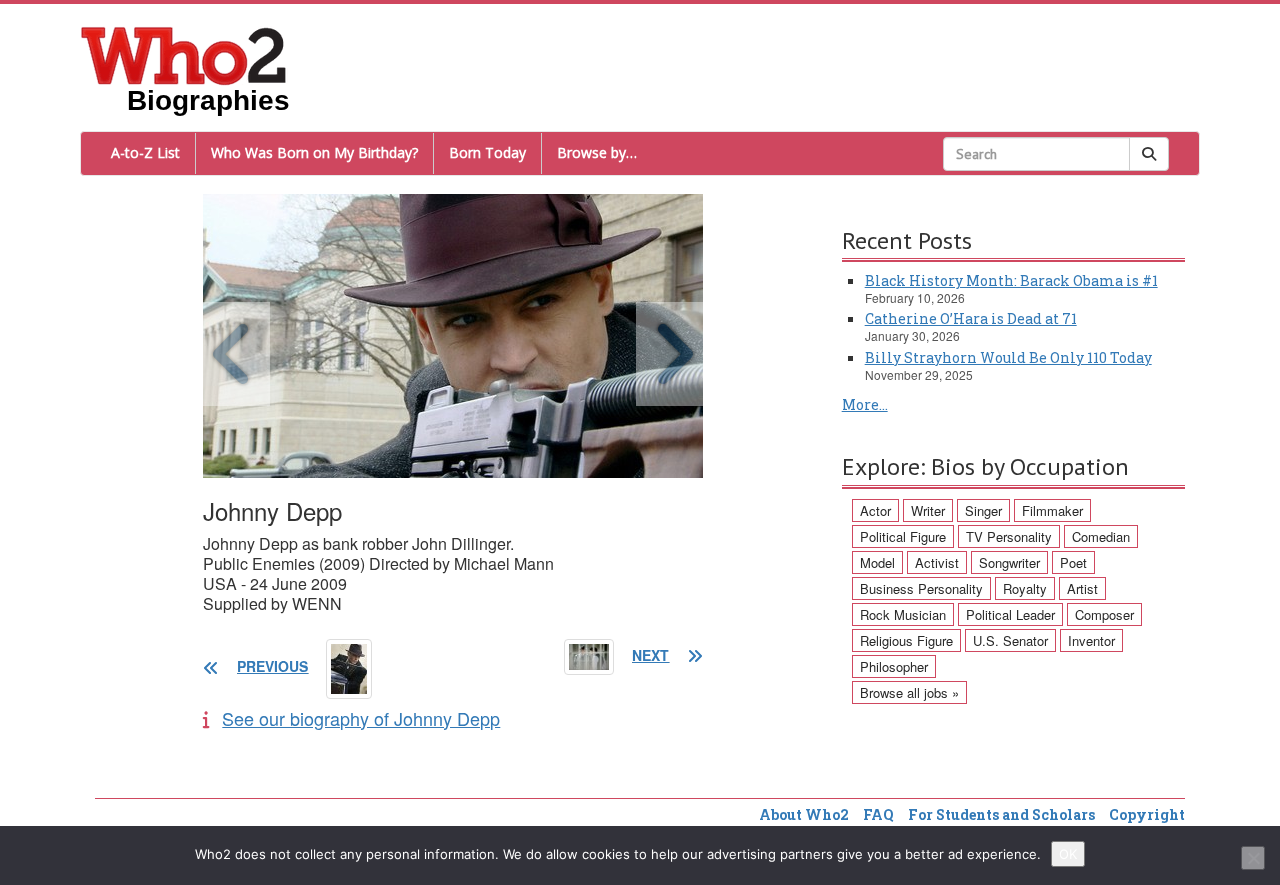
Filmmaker (1052, 510)
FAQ (878, 814)
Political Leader (1010, 614)
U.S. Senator (1010, 640)
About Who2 (804, 814)
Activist (937, 562)
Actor (875, 510)
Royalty (1025, 588)
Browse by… (597, 152)
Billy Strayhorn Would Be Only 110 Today (1008, 357)
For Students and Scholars (1001, 814)
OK (1068, 854)
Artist (1082, 588)
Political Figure (903, 536)
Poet (1073, 562)
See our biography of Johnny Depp (361, 718)
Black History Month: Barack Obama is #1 (1011, 280)
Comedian (1101, 536)
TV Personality (1009, 536)
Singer (983, 510)
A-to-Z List (145, 152)
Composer (1104, 614)
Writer (928, 510)
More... (865, 404)
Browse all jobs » (909, 692)
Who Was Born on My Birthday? (314, 152)
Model (877, 562)
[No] (1253, 858)
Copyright (1147, 814)
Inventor (1091, 640)
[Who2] (184, 54)
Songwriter (1009, 562)
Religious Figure (906, 640)
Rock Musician (903, 614)
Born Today (487, 152)
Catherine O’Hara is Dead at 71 (971, 318)
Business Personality (921, 588)
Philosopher (894, 666)
